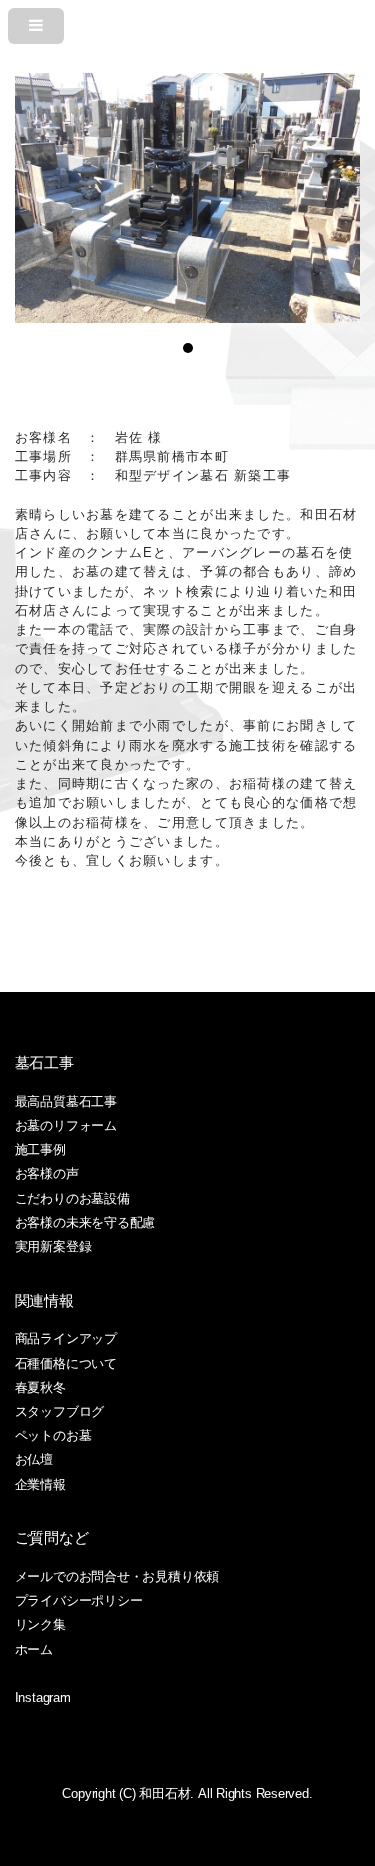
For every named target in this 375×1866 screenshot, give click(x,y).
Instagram (43, 1697)
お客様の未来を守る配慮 (85, 1222)
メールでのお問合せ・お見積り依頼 (117, 1576)
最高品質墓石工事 (66, 1101)
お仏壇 (34, 1459)
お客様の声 (47, 1173)
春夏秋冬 (40, 1387)
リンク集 (40, 1624)
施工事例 (40, 1149)
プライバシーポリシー (79, 1600)
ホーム (34, 1649)
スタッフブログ (59, 1411)
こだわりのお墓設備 (72, 1198)
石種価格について (66, 1363)
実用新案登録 (53, 1246)
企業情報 (40, 1484)
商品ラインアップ (66, 1338)
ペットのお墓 (53, 1435)
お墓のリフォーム (66, 1125)
